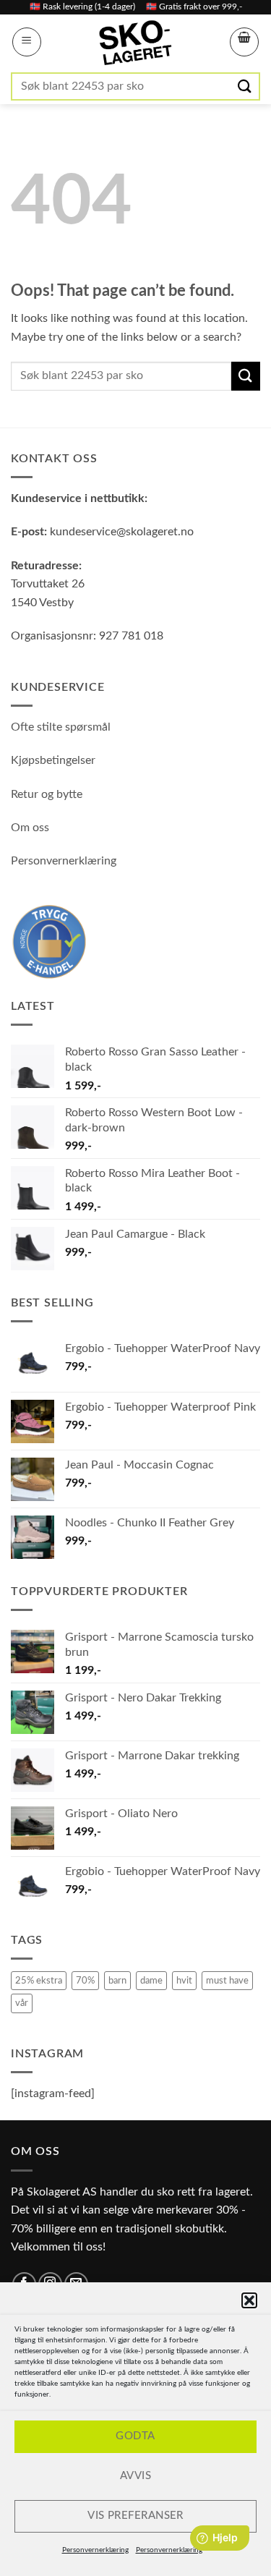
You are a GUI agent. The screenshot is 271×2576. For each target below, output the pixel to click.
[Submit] (246, 86)
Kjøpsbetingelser (53, 760)
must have (227, 1981)
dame (151, 1981)
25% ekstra (39, 1981)
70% (85, 1981)
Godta (135, 2436)
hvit (184, 1981)
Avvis (135, 2476)
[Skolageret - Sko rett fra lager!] (136, 43)
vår (22, 2003)
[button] (249, 2300)
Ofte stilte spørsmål (61, 727)
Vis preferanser (135, 2516)
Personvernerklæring (95, 2550)
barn (117, 1981)
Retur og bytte (47, 794)
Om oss (30, 828)
